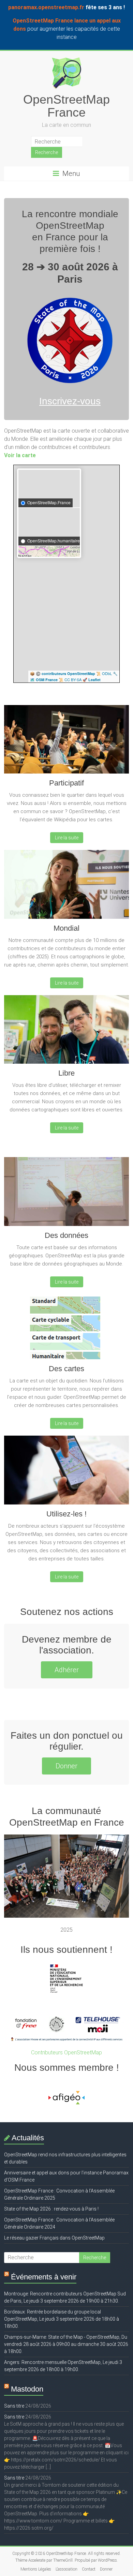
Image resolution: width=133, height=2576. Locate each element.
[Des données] (67, 1194)
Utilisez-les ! (66, 1514)
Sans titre (14, 2406)
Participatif (66, 783)
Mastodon (27, 2389)
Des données (66, 1235)
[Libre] (67, 1032)
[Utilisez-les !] (67, 1473)
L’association (66, 2569)
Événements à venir (44, 2277)
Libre (66, 1073)
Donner (66, 1766)
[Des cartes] (67, 1329)
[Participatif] (67, 742)
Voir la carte (20, 455)
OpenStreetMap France (66, 106)
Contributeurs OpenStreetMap (66, 2053)
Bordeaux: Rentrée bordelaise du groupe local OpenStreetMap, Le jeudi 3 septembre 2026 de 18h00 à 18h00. (62, 2319)
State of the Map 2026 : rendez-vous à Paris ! (51, 2209)
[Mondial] (67, 887)
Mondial (66, 928)
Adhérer (67, 1670)
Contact (89, 2569)
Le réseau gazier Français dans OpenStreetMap (54, 2238)
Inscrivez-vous (70, 401)
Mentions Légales (36, 2569)
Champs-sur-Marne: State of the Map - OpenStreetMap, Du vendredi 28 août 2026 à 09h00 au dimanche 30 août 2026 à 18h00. (66, 2344)
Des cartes (66, 1369)
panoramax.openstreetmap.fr (46, 7)
